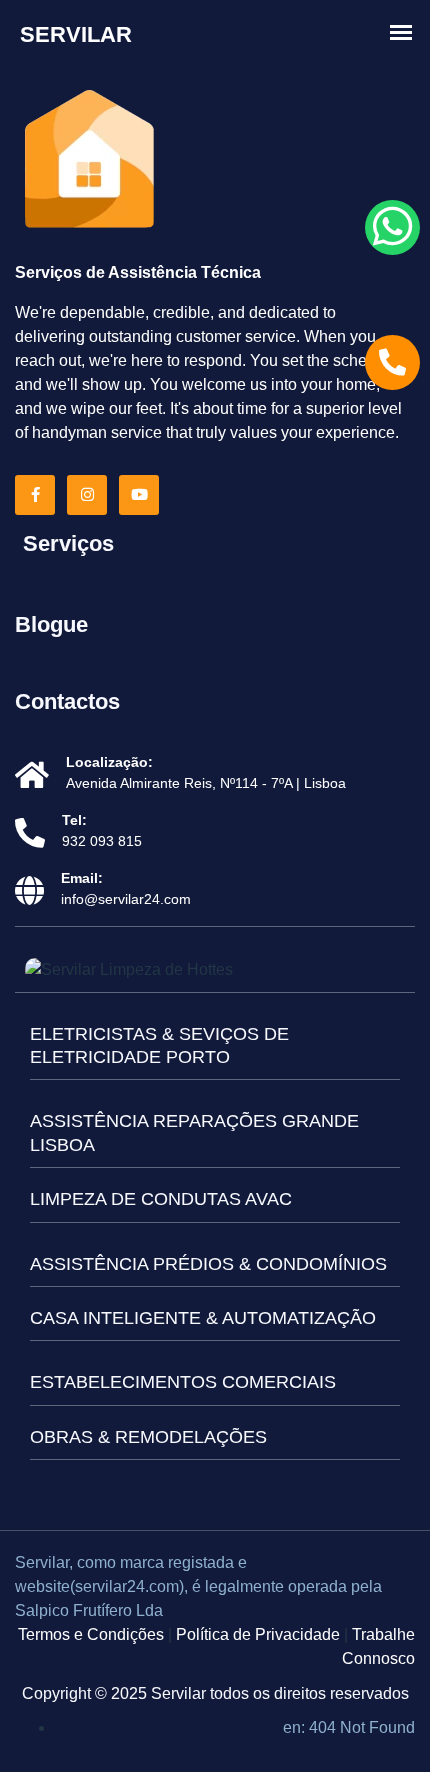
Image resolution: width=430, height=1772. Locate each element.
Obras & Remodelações (148, 1437)
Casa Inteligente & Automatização (203, 1318)
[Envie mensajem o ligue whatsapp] (392, 227)
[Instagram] (91, 494)
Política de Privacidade (258, 1634)
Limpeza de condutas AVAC (161, 1199)
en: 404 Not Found (349, 1727)
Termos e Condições (91, 1634)
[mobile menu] (401, 33)
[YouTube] (143, 494)
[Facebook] (39, 494)
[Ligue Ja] (392, 362)
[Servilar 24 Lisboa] (90, 161)
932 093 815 (102, 841)
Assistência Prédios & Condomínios (208, 1264)
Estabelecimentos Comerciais (183, 1382)
